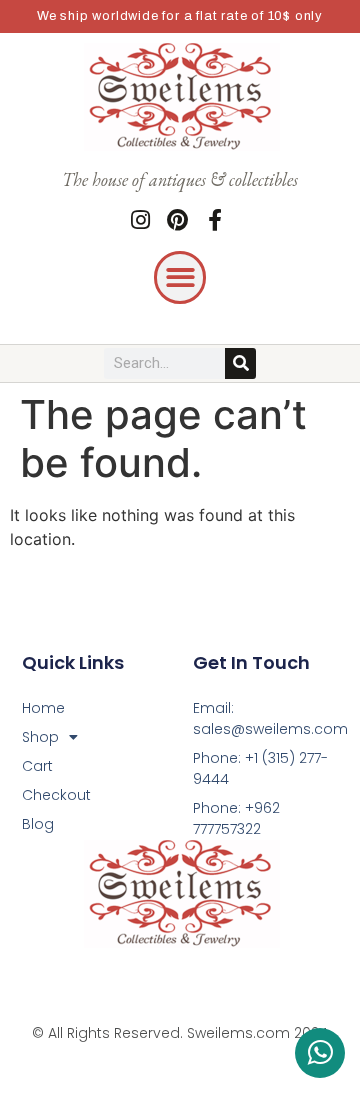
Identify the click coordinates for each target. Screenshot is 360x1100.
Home (43, 708)
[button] (180, 277)
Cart (37, 766)
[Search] (240, 363)
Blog (38, 824)
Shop (40, 737)
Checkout (56, 795)
